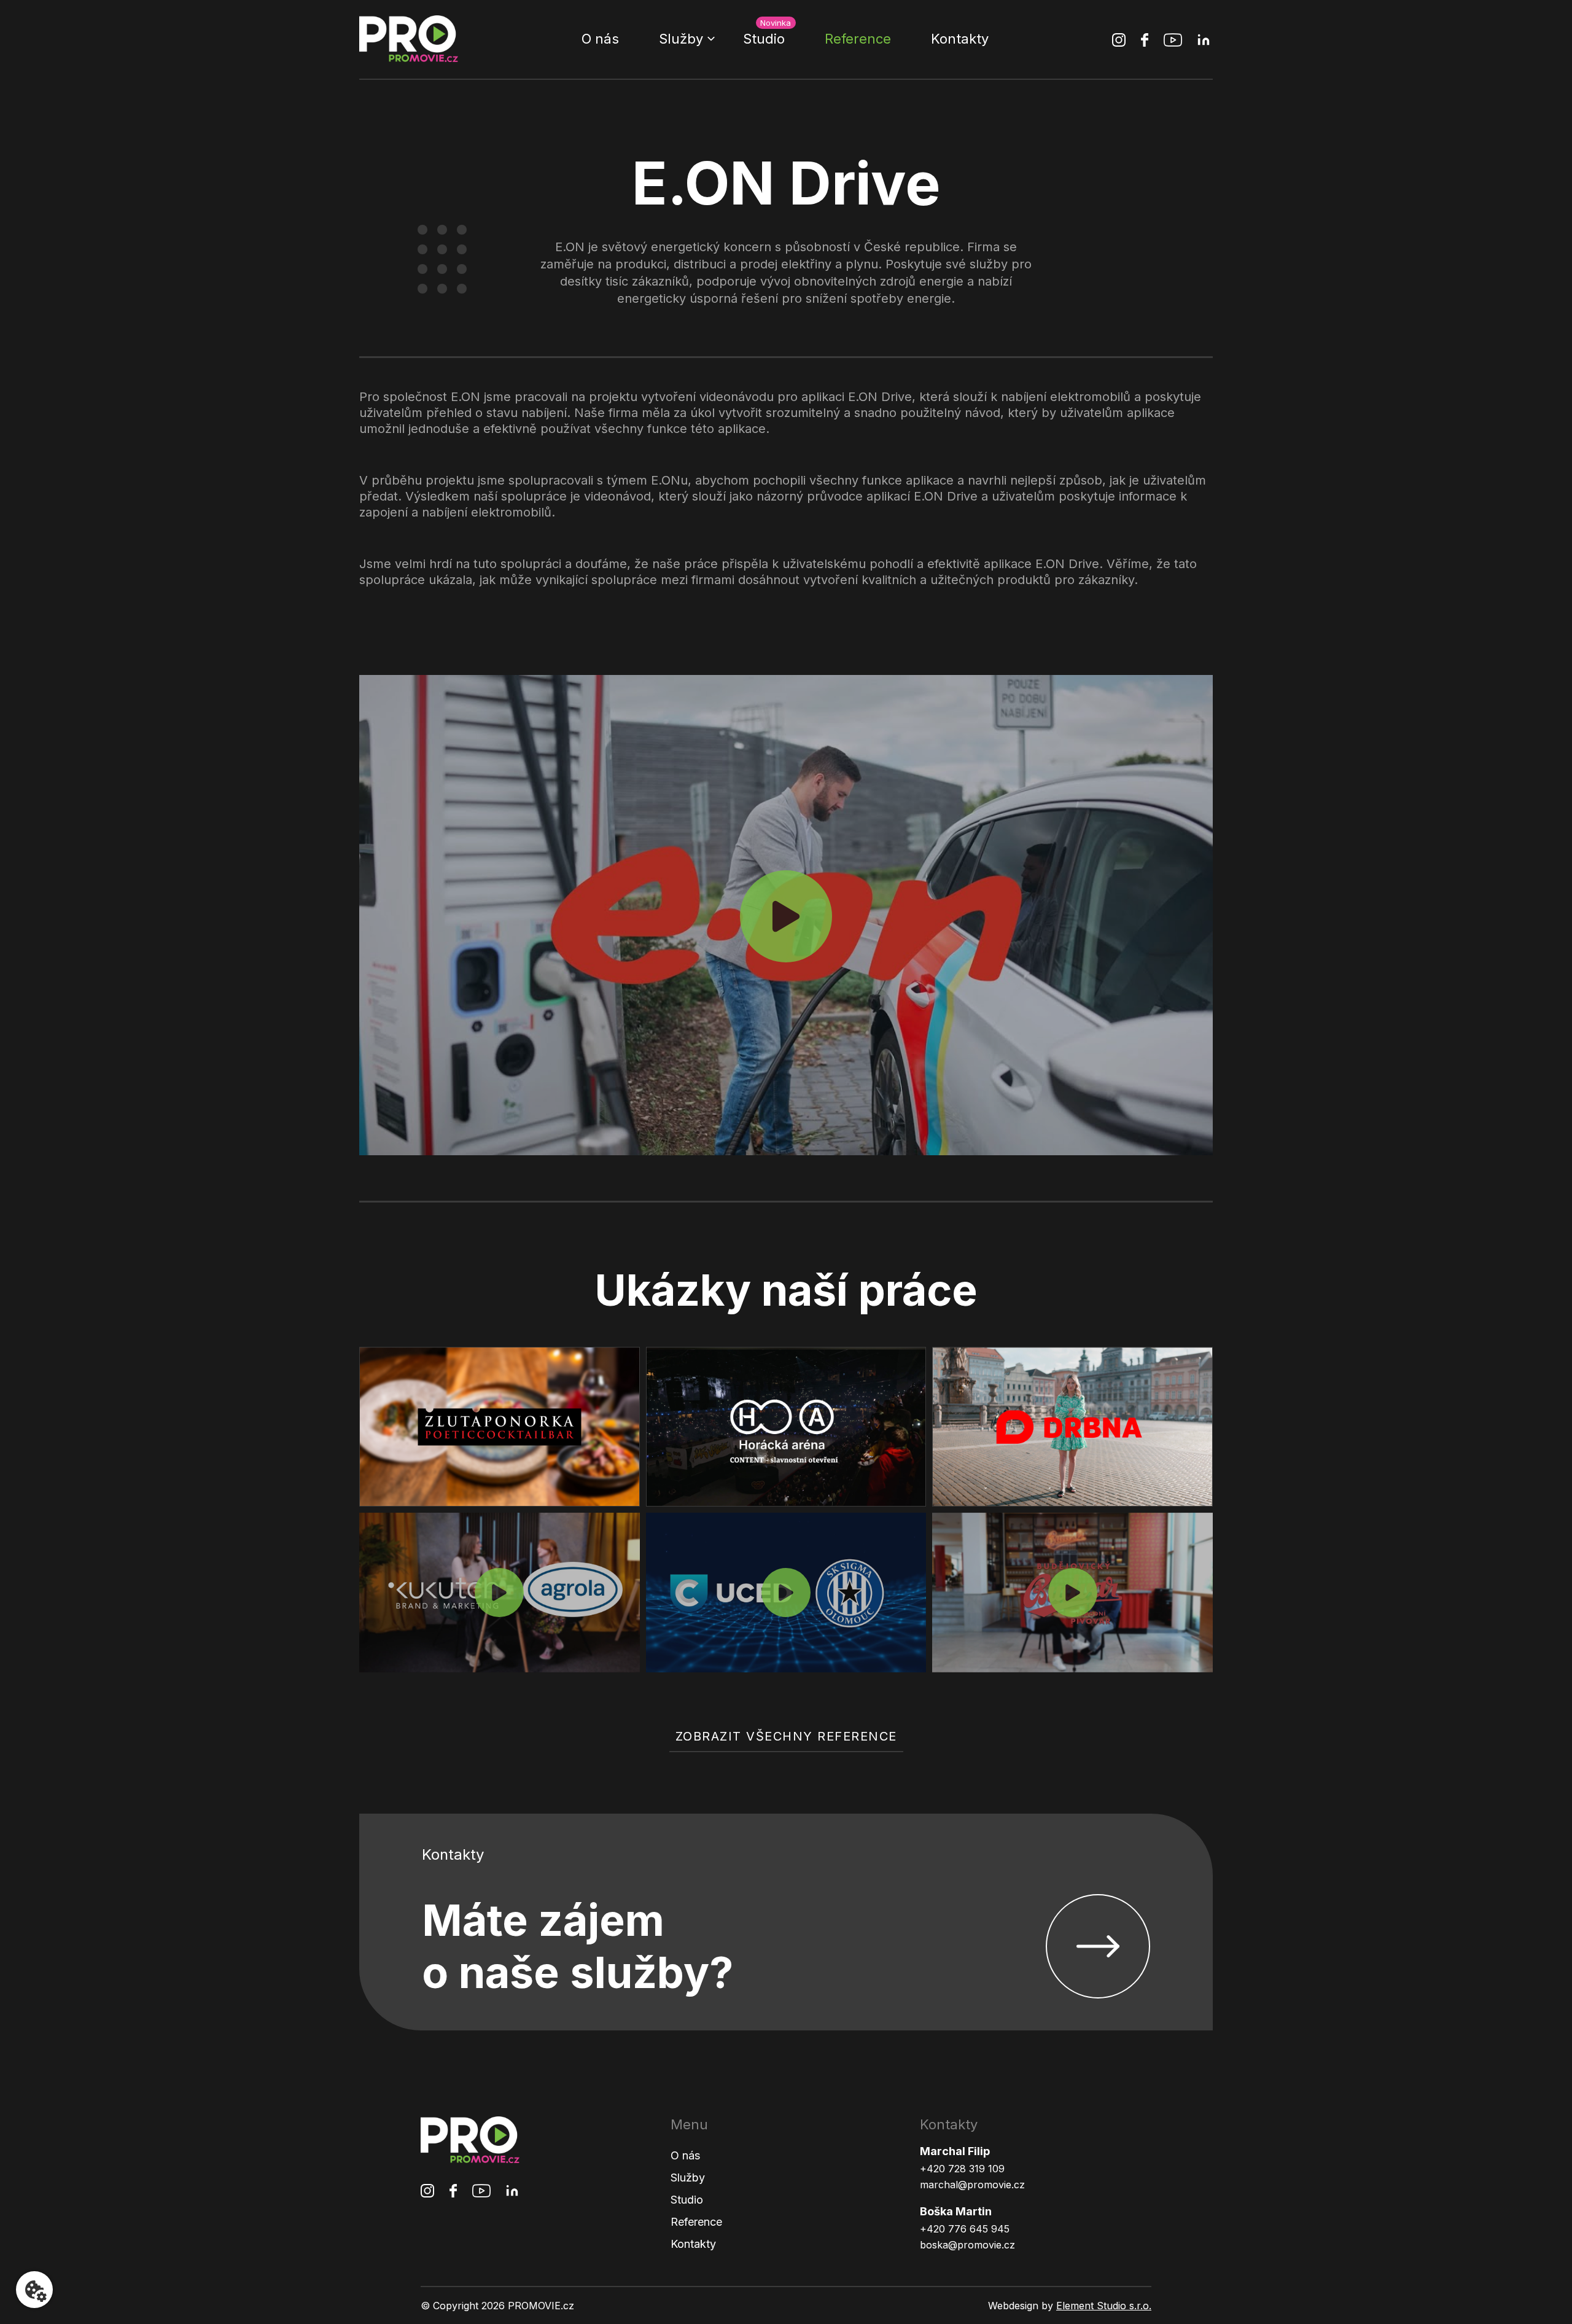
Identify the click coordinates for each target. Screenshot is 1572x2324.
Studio (764, 39)
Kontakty (960, 39)
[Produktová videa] (786, 1593)
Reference (858, 39)
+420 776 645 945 (965, 2229)
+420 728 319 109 (962, 2169)
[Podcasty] (500, 1593)
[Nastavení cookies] (34, 2290)
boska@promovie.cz (967, 2245)
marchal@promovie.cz (972, 2185)
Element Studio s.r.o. (1104, 2306)
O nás (600, 39)
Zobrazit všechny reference (786, 1736)
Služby (681, 39)
